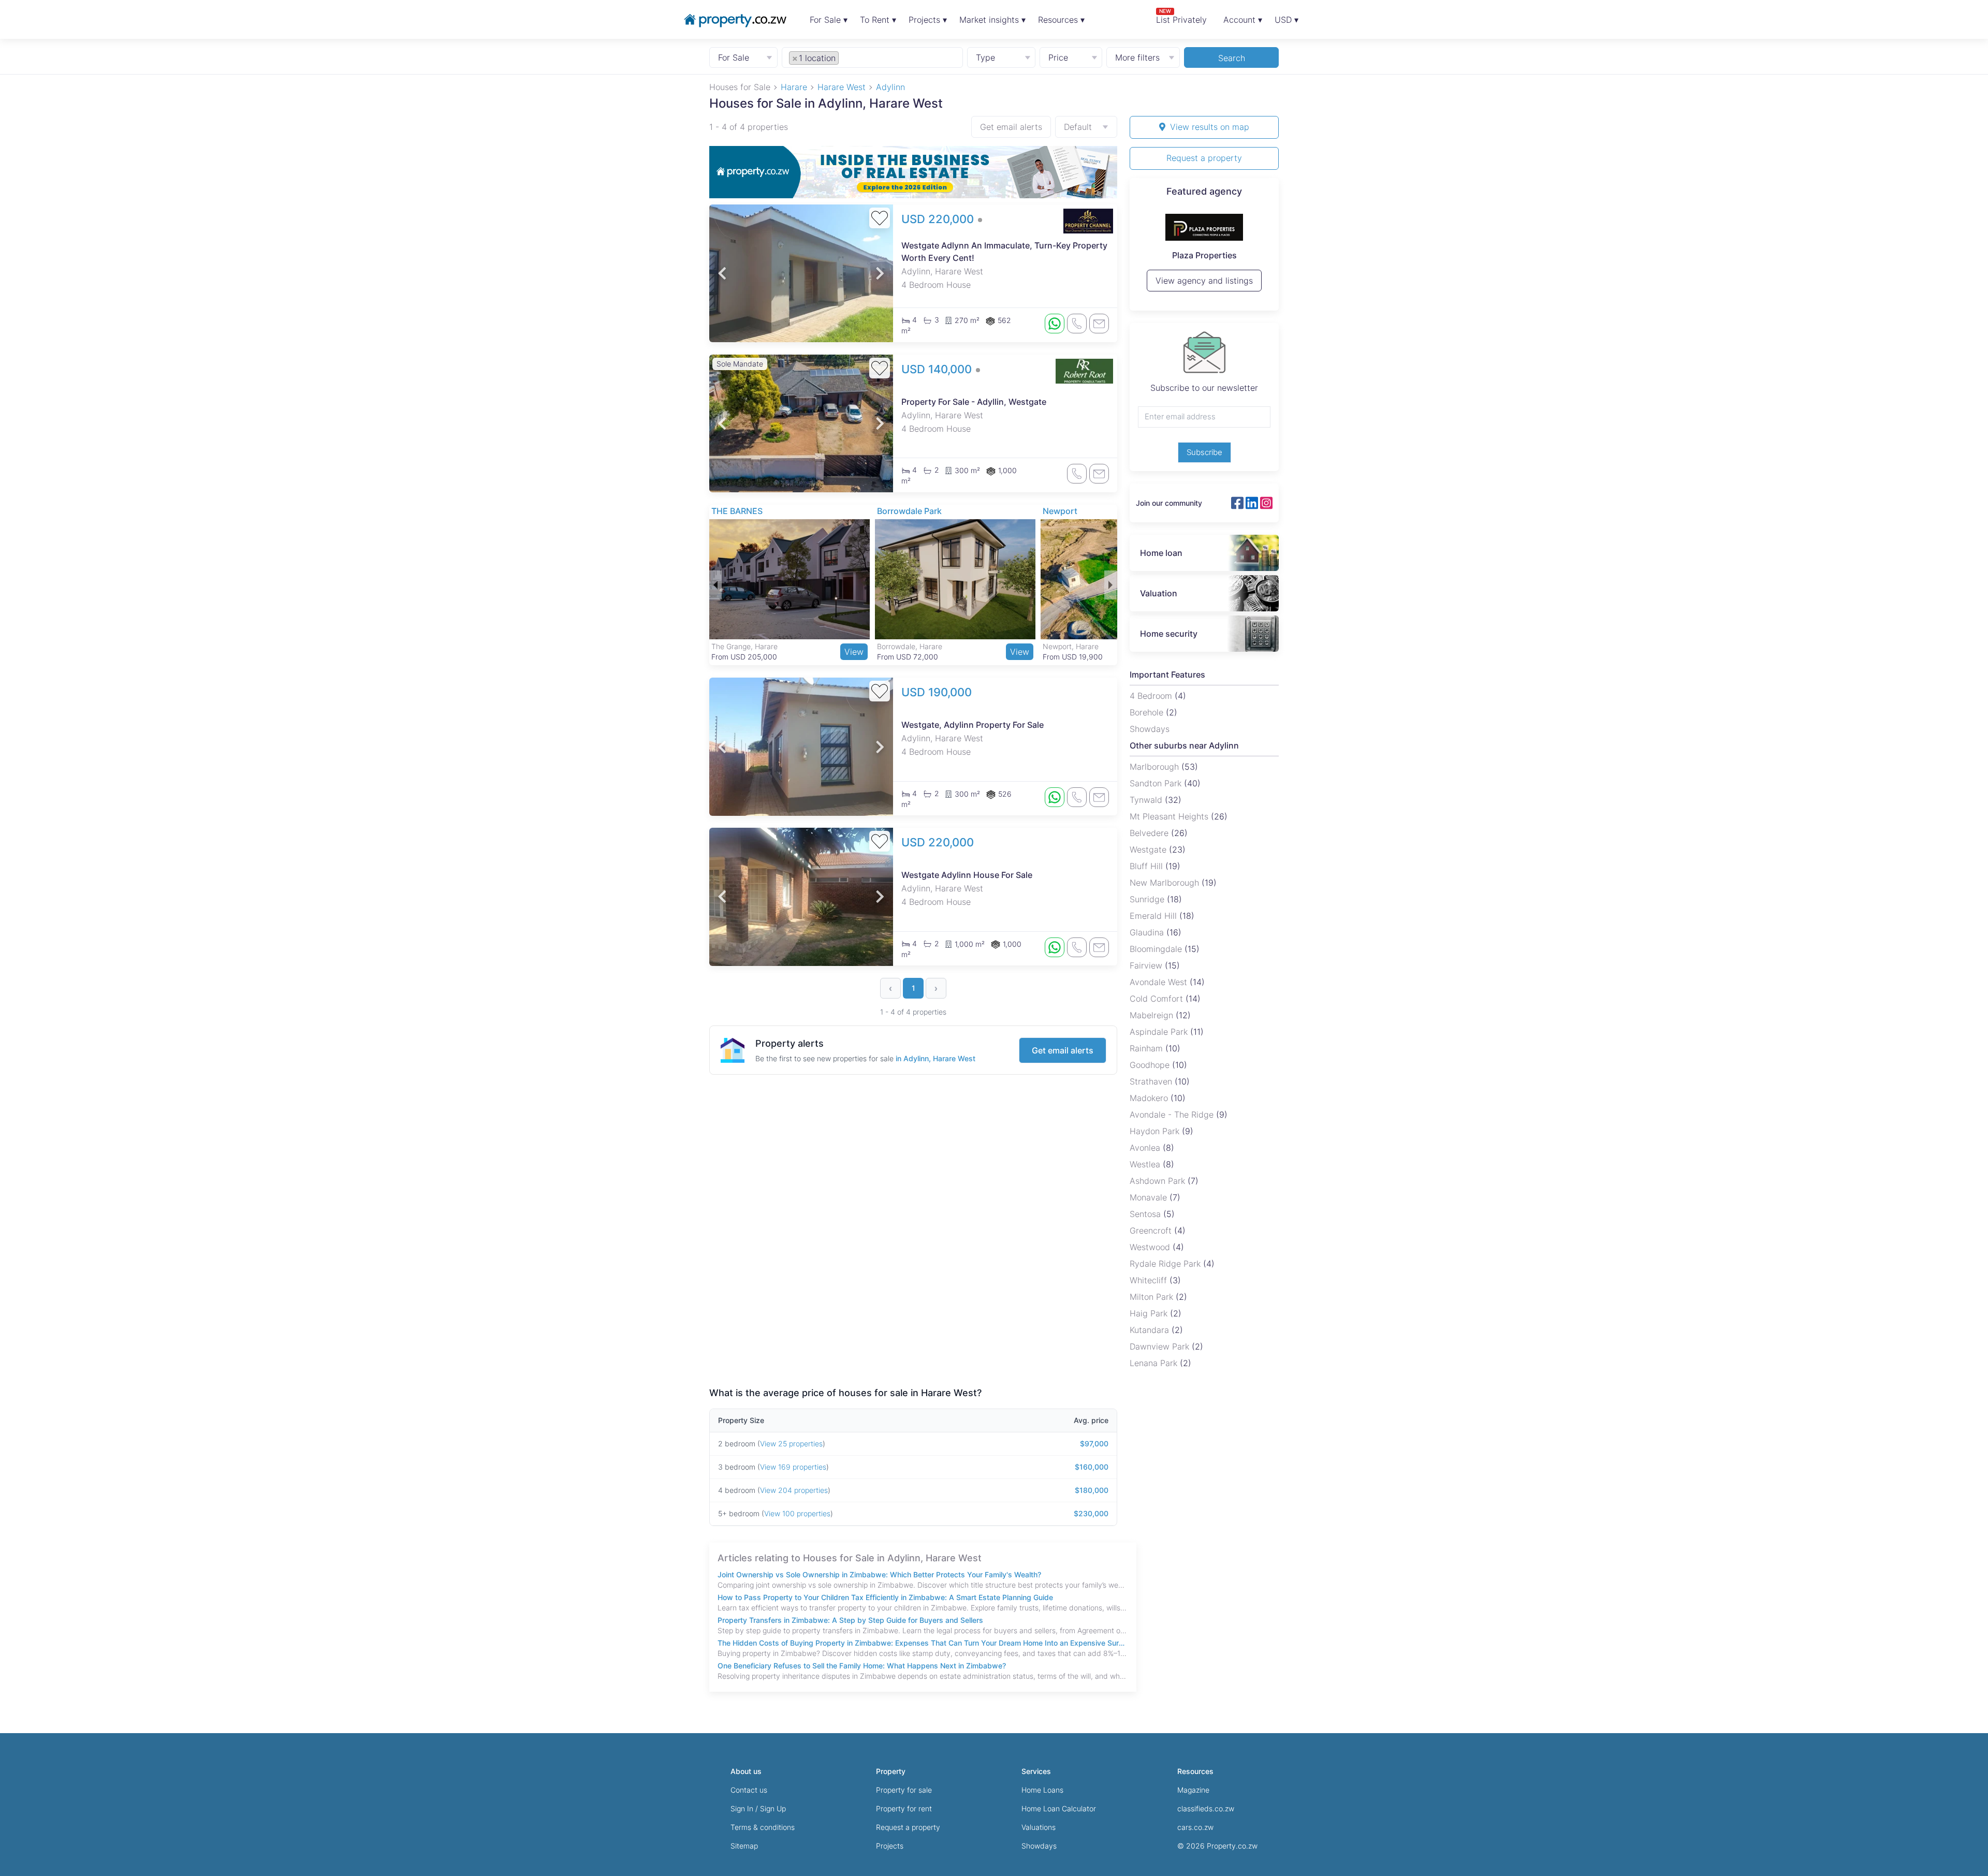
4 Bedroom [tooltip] (1152, 696)
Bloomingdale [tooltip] (1157, 949)
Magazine (1193, 1790)
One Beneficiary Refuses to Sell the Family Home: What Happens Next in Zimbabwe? (862, 1666)
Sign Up (773, 1808)
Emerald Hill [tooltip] (1154, 916)
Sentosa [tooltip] (1146, 1214)
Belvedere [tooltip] (1150, 833)
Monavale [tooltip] (1150, 1197)
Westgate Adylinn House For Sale (967, 875)
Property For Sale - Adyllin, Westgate (974, 402)
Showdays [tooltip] (1150, 729)
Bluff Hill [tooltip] (1148, 866)
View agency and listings (1204, 285)
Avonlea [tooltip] (1146, 1148)
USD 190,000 (937, 692)
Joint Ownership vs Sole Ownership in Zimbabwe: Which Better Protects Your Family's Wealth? (879, 1574)
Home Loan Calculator (1059, 1808)
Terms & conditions (763, 1827)
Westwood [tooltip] (1151, 1247)
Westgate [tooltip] (1149, 849)
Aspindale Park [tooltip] (1160, 1032)
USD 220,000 (939, 219)
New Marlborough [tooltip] (1166, 883)
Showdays (1039, 1846)
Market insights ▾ (992, 20)
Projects (890, 1846)
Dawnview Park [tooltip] (1161, 1346)
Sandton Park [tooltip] (1157, 783)
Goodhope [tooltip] (1151, 1065)
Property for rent (904, 1808)
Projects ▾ (928, 20)
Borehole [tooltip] (1148, 712)
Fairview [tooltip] (1147, 965)
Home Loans (1042, 1790)
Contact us (749, 1790)
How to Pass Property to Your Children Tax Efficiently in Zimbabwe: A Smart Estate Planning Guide (885, 1597)
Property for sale (904, 1790)
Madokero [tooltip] (1150, 1098)
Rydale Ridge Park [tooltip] (1166, 1264)
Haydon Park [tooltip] (1156, 1131)
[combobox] (873, 57)
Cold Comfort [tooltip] (1158, 999)
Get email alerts (1011, 127)
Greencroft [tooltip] (1152, 1230)
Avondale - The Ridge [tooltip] (1173, 1115)
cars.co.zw (1195, 1827)
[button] (722, 273)
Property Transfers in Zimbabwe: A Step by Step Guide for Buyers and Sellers (850, 1620)
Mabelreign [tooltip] (1153, 1015)
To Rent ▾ (878, 20)
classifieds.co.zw (1206, 1808)
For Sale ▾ (829, 20)
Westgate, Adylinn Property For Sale (973, 725)
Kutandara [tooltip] (1151, 1330)
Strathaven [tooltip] (1152, 1081)
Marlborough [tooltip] (1156, 767)
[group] (913, 172)
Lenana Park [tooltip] (1155, 1363)
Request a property (1204, 158)
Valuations (1039, 1827)
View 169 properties (793, 1467)
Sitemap (744, 1846)
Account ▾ (1243, 20)
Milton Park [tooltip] (1153, 1297)
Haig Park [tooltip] (1150, 1313)
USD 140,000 (938, 369)
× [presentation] (795, 58)
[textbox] (853, 57)
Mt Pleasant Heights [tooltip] (1170, 816)
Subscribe (1204, 452)
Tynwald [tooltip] (1147, 800)
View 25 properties (791, 1443)
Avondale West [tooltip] (1160, 982)
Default (1078, 127)
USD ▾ (1287, 20)
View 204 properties (794, 1490)
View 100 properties (797, 1513)
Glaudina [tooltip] (1148, 932)
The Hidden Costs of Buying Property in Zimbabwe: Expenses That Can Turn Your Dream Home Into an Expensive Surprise (923, 1643)
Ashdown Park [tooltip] (1159, 1181)
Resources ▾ (1061, 20)
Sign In (742, 1808)
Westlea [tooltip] (1146, 1164)
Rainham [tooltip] (1148, 1048)
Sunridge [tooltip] (1148, 899)
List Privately (1181, 16)
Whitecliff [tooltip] (1150, 1280)
